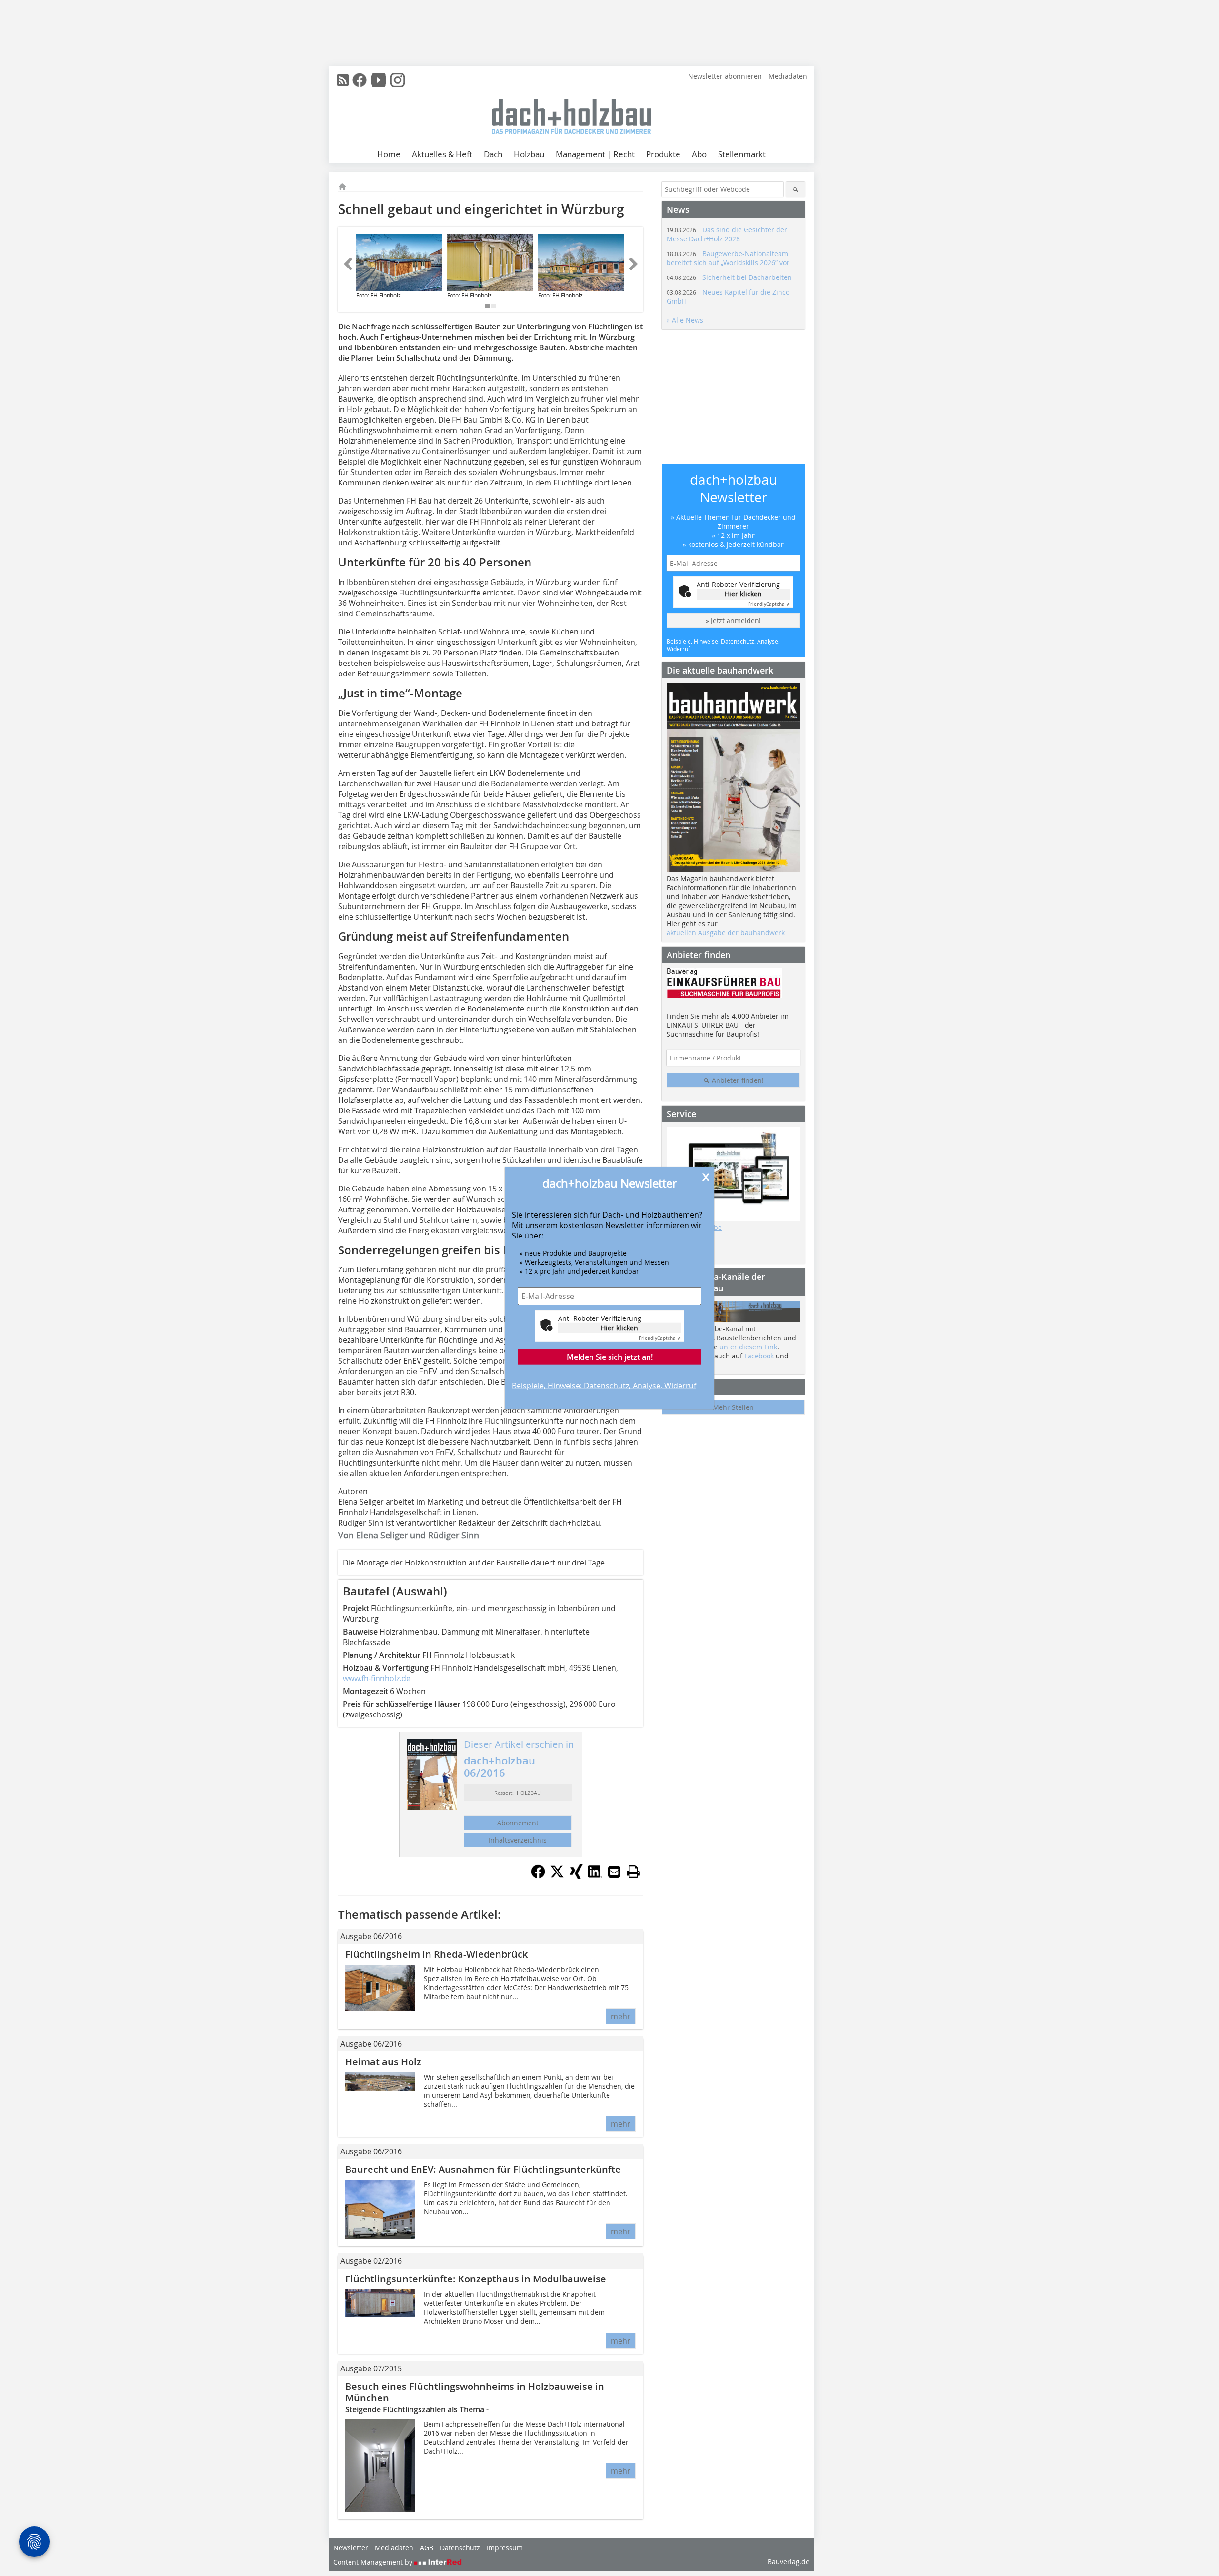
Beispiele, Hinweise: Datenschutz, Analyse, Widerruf (604, 1385)
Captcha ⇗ (660, 1338)
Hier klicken (619, 1327)
